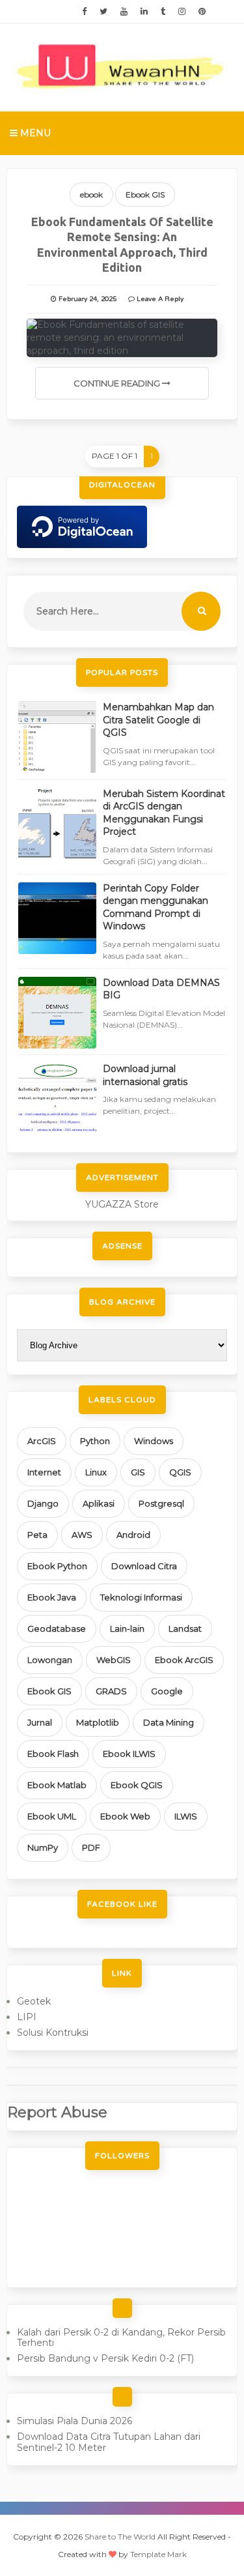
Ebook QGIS (137, 1785)
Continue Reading (118, 383)
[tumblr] (163, 12)
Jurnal (40, 1722)
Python (95, 1441)
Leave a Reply (160, 299)
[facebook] (84, 12)
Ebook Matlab (57, 1785)
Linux (96, 1472)
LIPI (27, 2017)
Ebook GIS (145, 195)
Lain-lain (127, 1628)
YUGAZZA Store (122, 1204)
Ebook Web (125, 1816)
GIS (138, 1472)
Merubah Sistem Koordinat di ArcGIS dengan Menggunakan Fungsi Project (164, 813)
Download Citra (144, 1566)
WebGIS (114, 1660)
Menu (34, 133)
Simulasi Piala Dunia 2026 (75, 2421)
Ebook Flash (53, 1754)
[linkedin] (144, 12)
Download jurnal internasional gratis (145, 1075)
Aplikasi (99, 1503)
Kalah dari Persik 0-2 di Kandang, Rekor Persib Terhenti (121, 2338)
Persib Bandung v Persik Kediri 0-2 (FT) (105, 2358)
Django (43, 1503)
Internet (44, 1472)
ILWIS (186, 1816)
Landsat (185, 1628)
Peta (37, 1535)
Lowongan (50, 1660)
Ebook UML (52, 1816)
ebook (91, 195)
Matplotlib (98, 1722)
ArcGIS (42, 1441)
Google (167, 1691)
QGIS (180, 1472)
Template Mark (158, 2554)
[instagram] (182, 12)
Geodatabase (57, 1628)
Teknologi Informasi (141, 1597)
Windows (154, 1441)
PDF (91, 1847)
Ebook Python (57, 1566)
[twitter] (103, 12)
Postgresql (161, 1503)
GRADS (111, 1691)
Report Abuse (57, 2112)
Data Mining (169, 1722)
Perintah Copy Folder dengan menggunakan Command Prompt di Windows (156, 907)
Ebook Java (52, 1597)
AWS (82, 1535)
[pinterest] (202, 12)
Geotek (34, 2001)
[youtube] (124, 12)
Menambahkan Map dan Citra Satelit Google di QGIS (158, 720)
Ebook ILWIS (129, 1754)
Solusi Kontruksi (53, 2033)
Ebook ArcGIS (184, 1660)
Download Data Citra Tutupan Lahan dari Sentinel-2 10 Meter (109, 2442)
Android (133, 1535)
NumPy (43, 1847)
